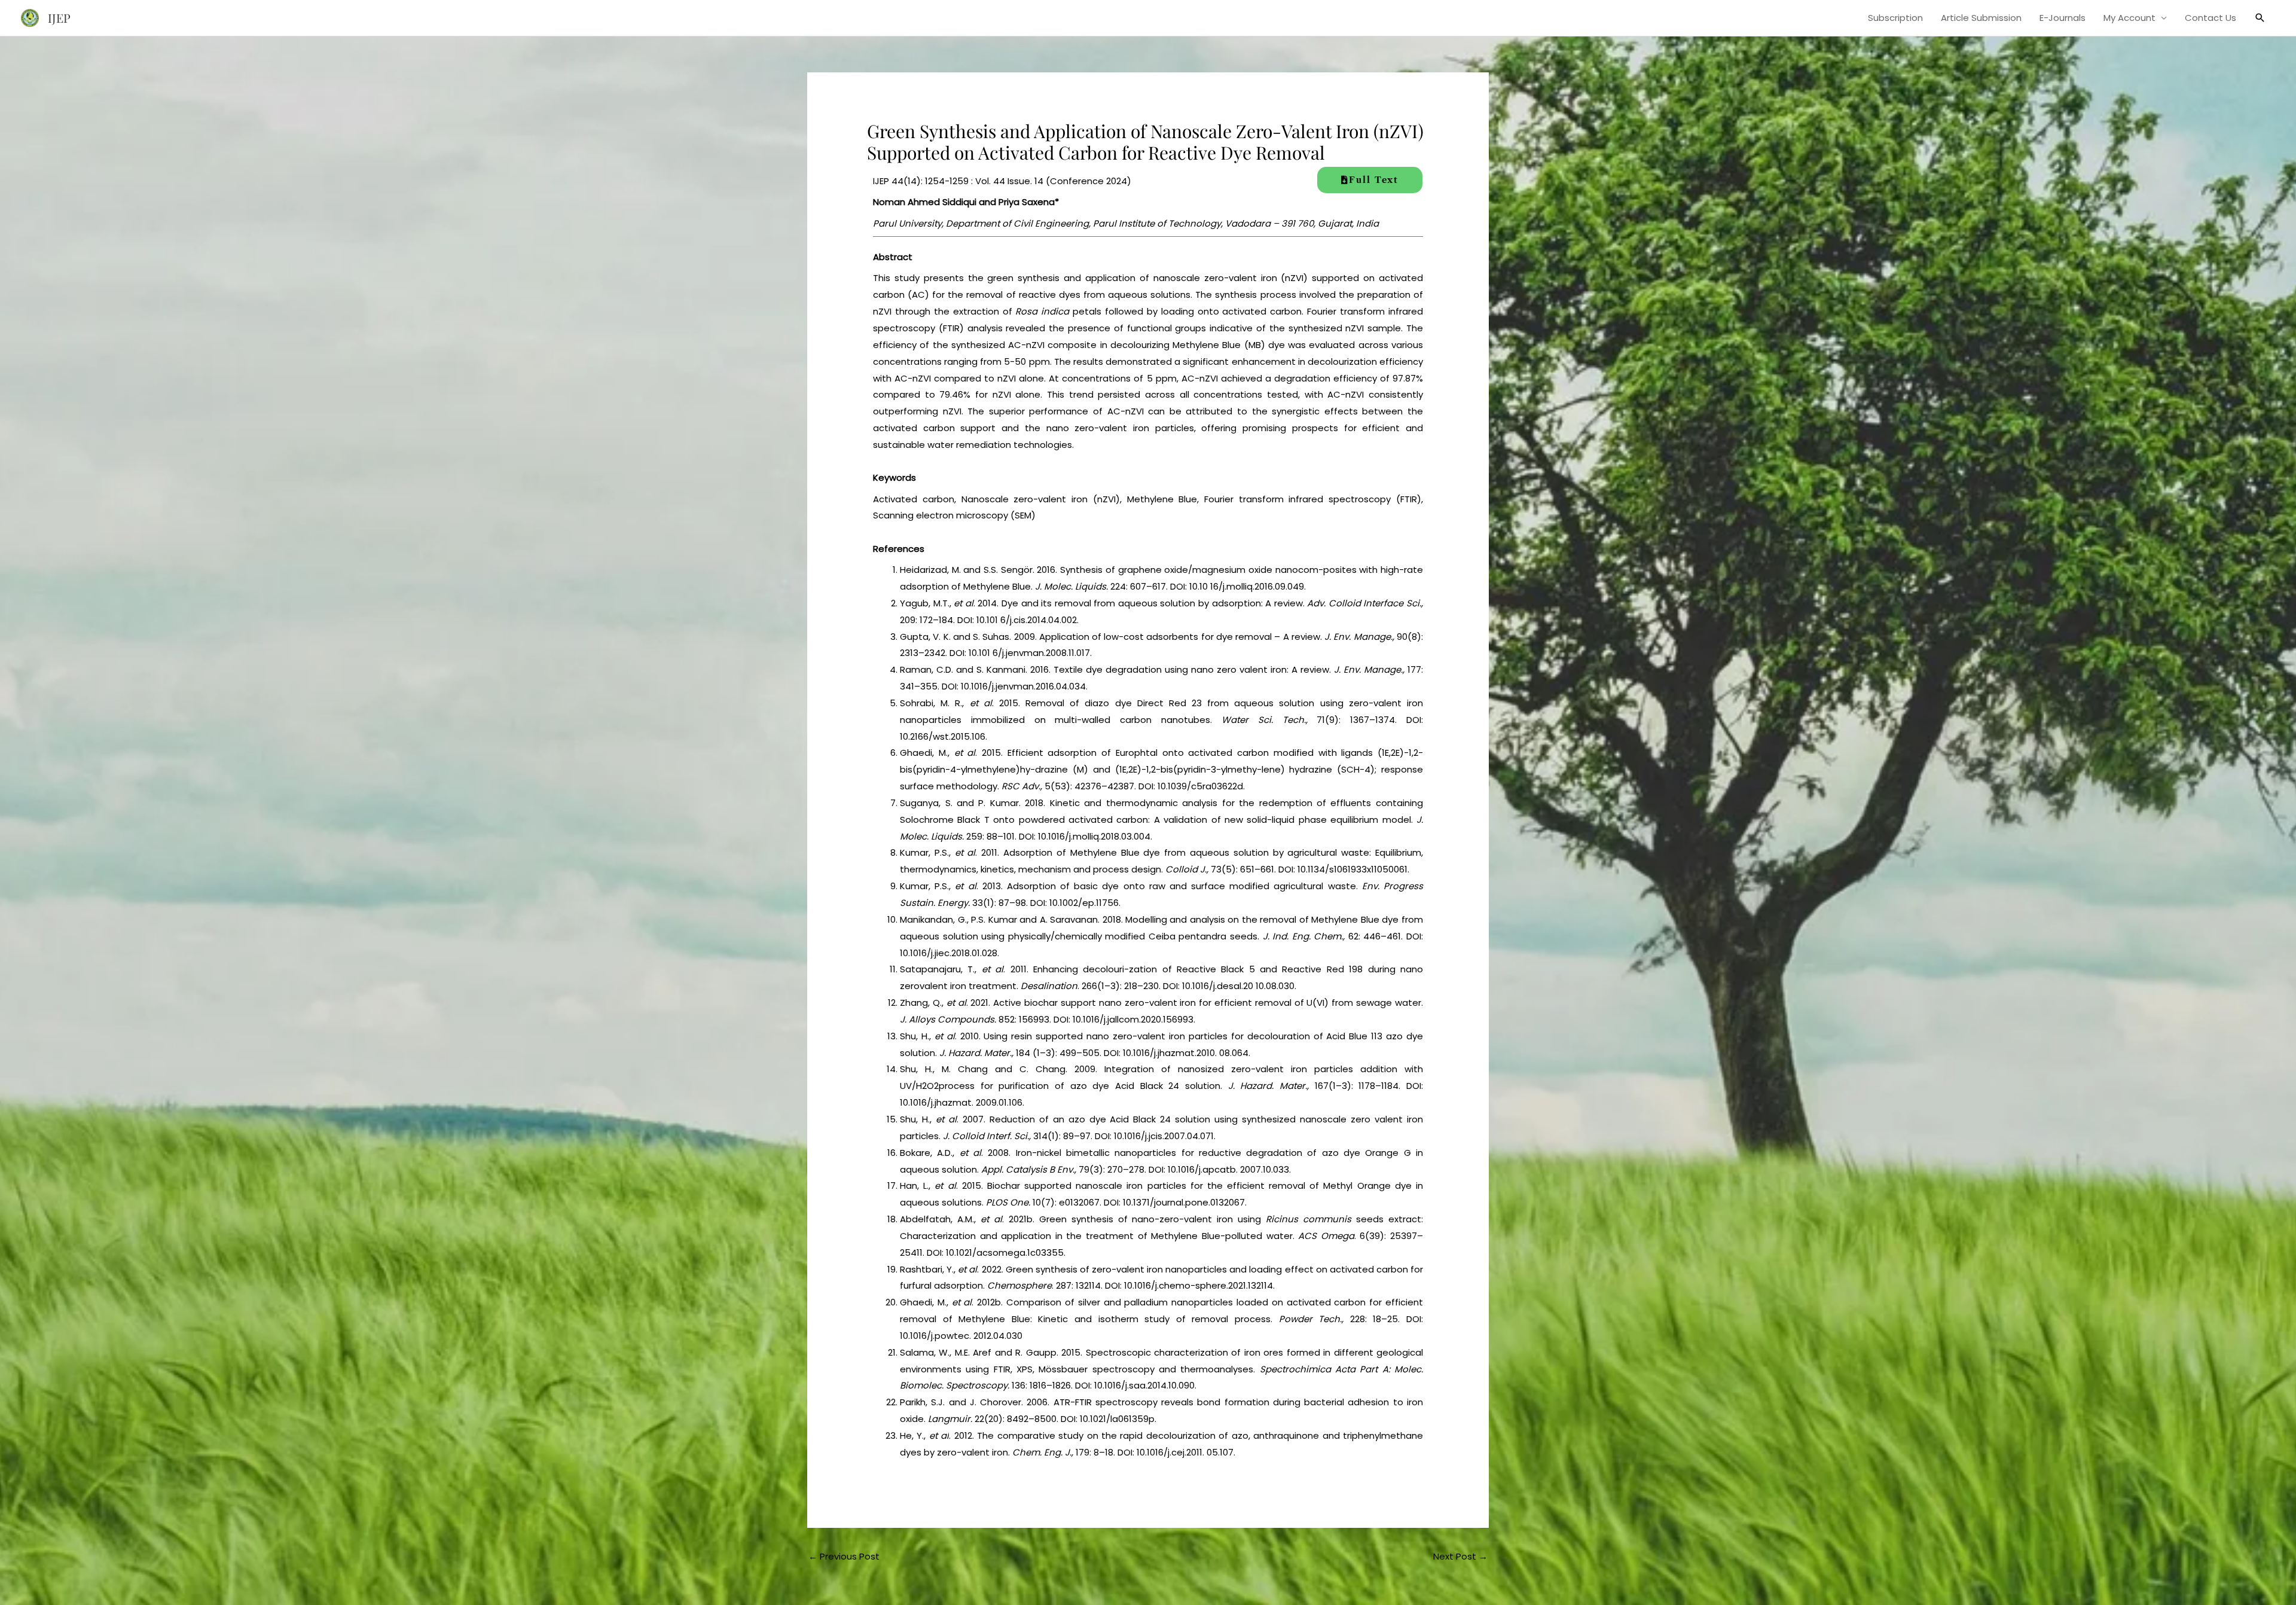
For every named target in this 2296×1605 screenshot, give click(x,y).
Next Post (1460, 1556)
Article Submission (1981, 18)
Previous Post (844, 1556)
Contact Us (2210, 18)
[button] (2260, 18)
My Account (2129, 18)
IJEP (59, 18)
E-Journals (2063, 18)
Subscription (1895, 18)
